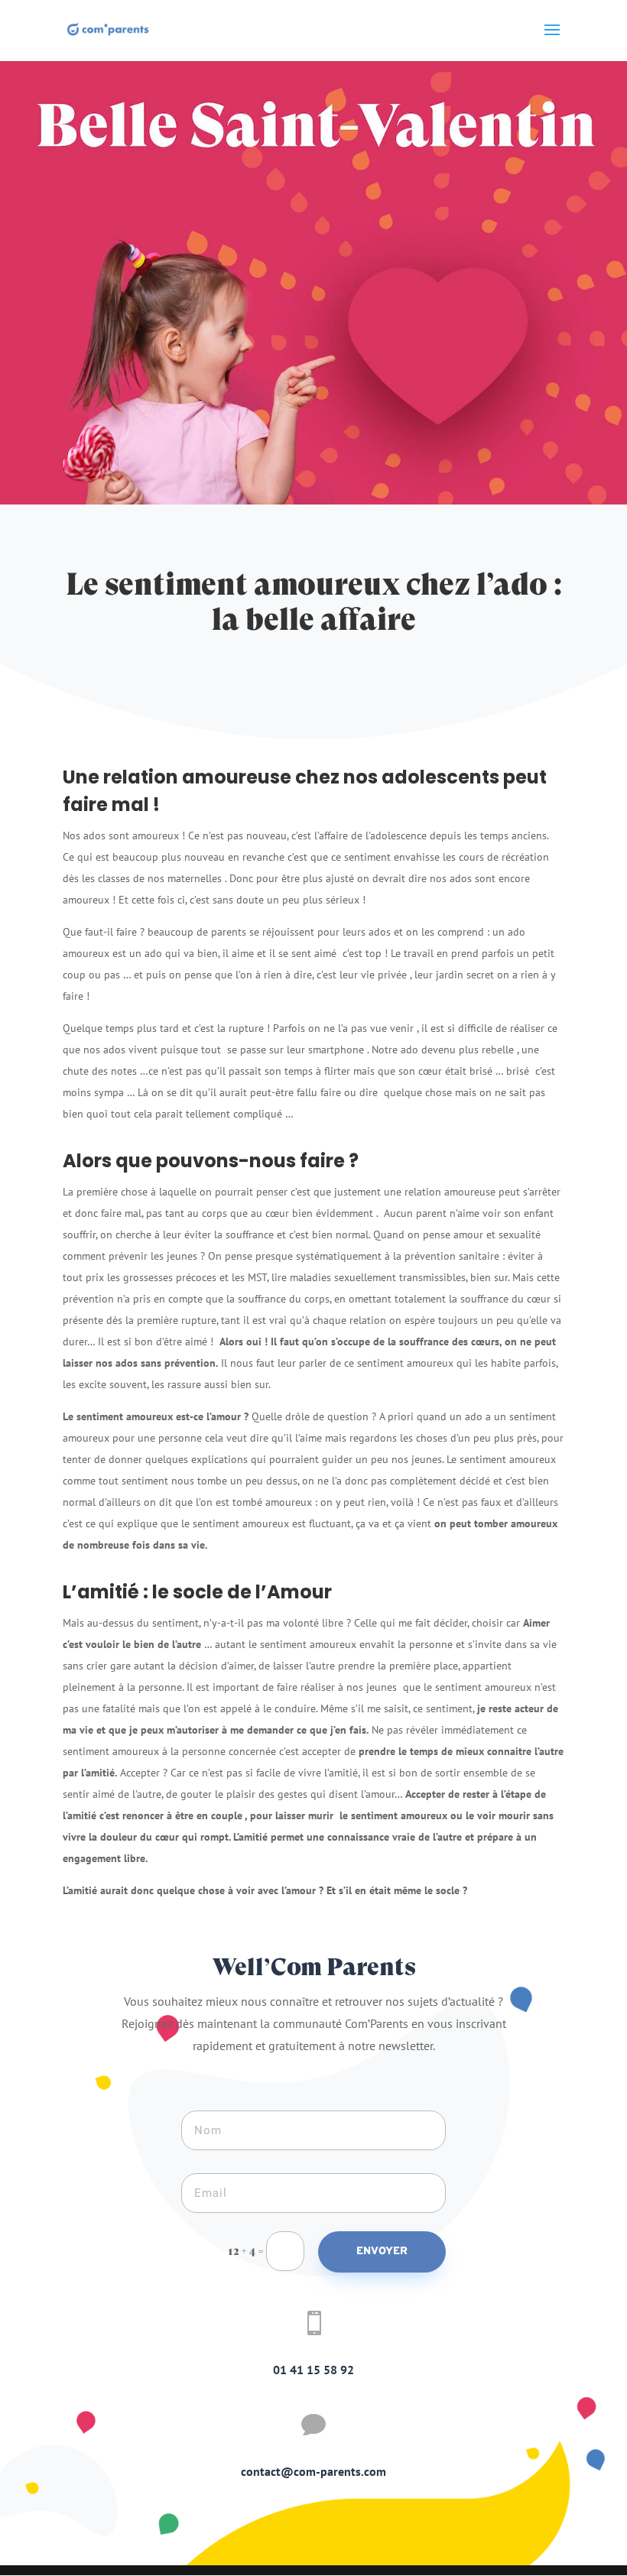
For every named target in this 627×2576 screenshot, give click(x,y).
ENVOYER (382, 2252)
